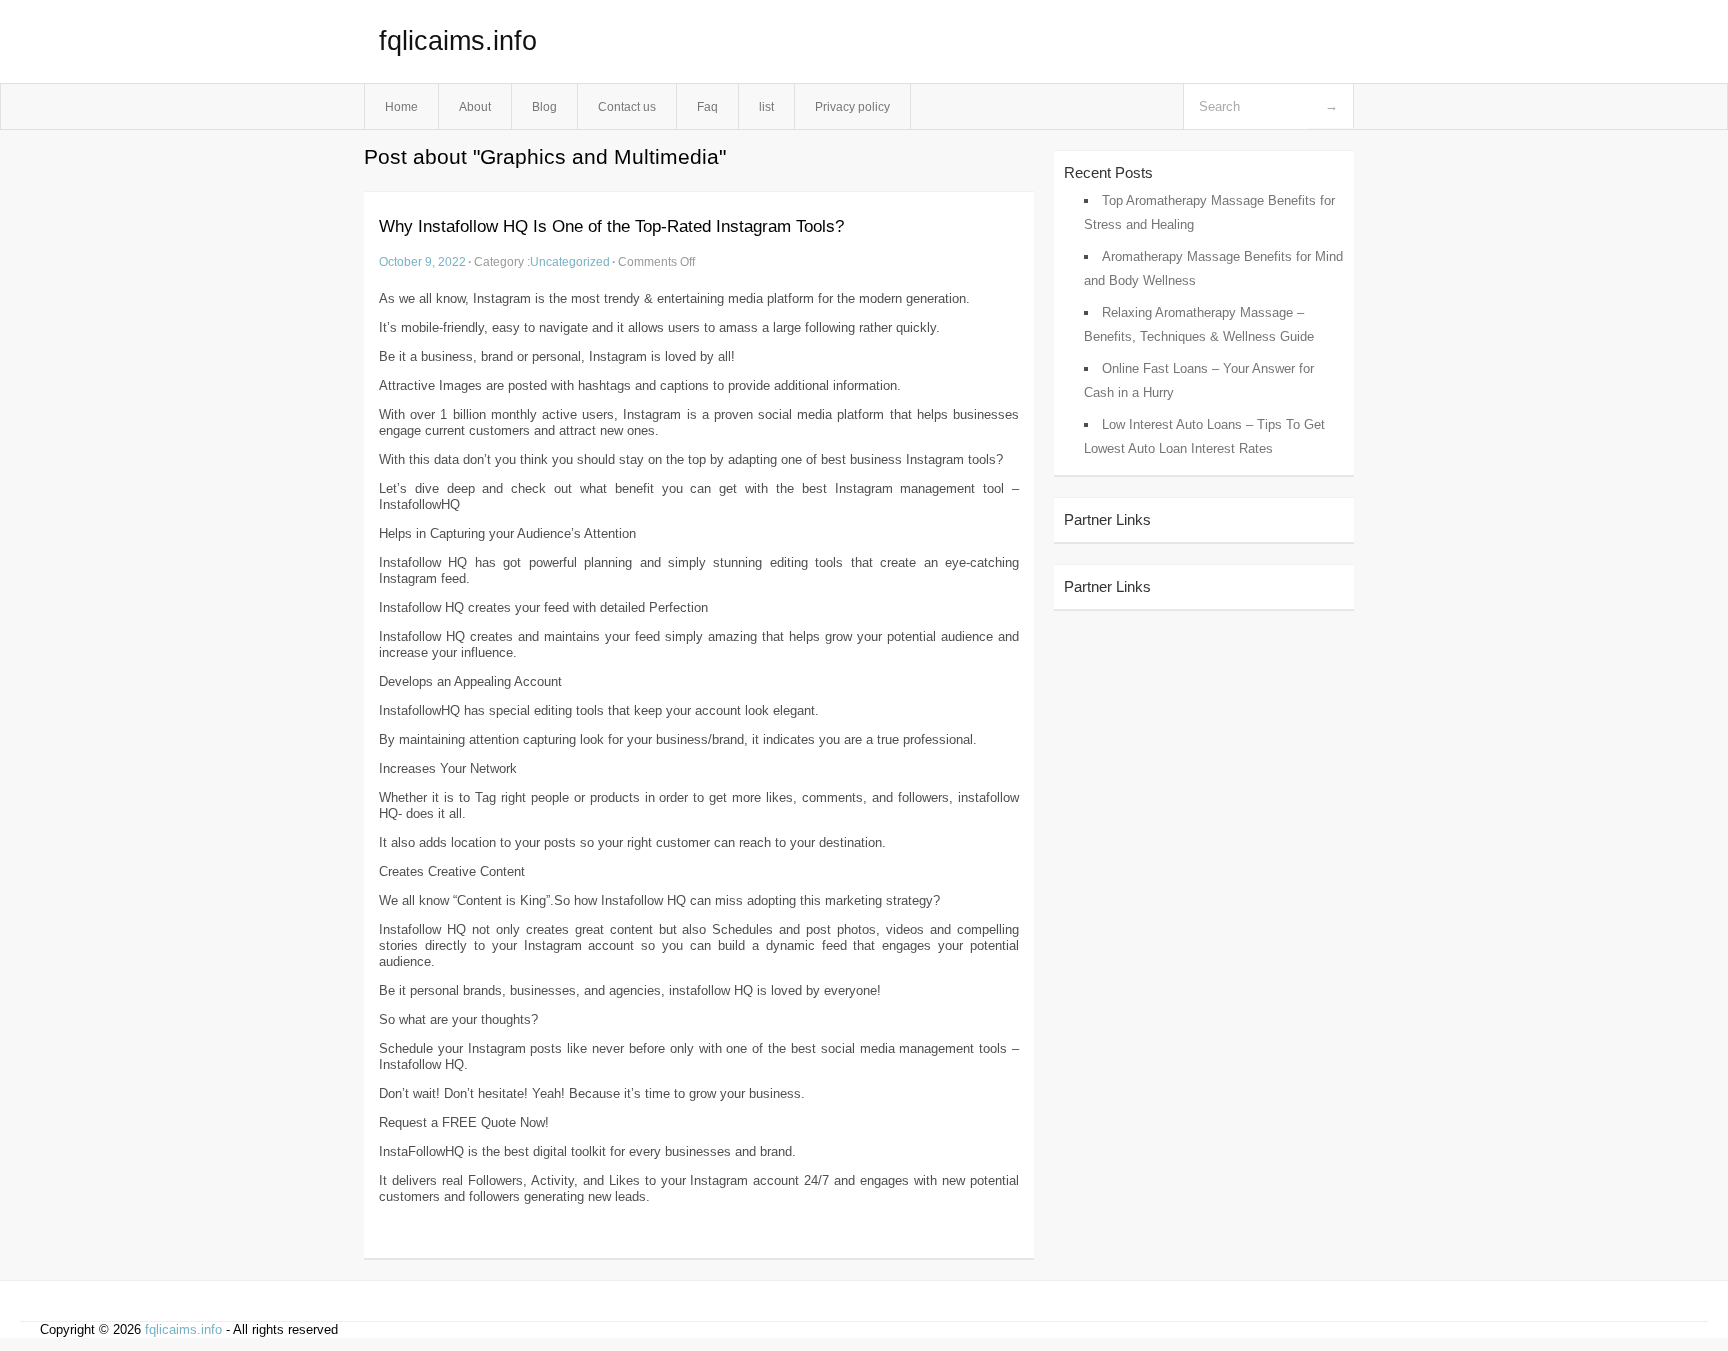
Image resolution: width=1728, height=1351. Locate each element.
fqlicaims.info (458, 41)
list (766, 106)
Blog (544, 106)
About (475, 106)
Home (401, 106)
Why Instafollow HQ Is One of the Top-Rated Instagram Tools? (611, 226)
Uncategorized (570, 261)
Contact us (627, 106)
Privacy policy (852, 106)
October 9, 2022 (422, 261)
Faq (707, 106)
